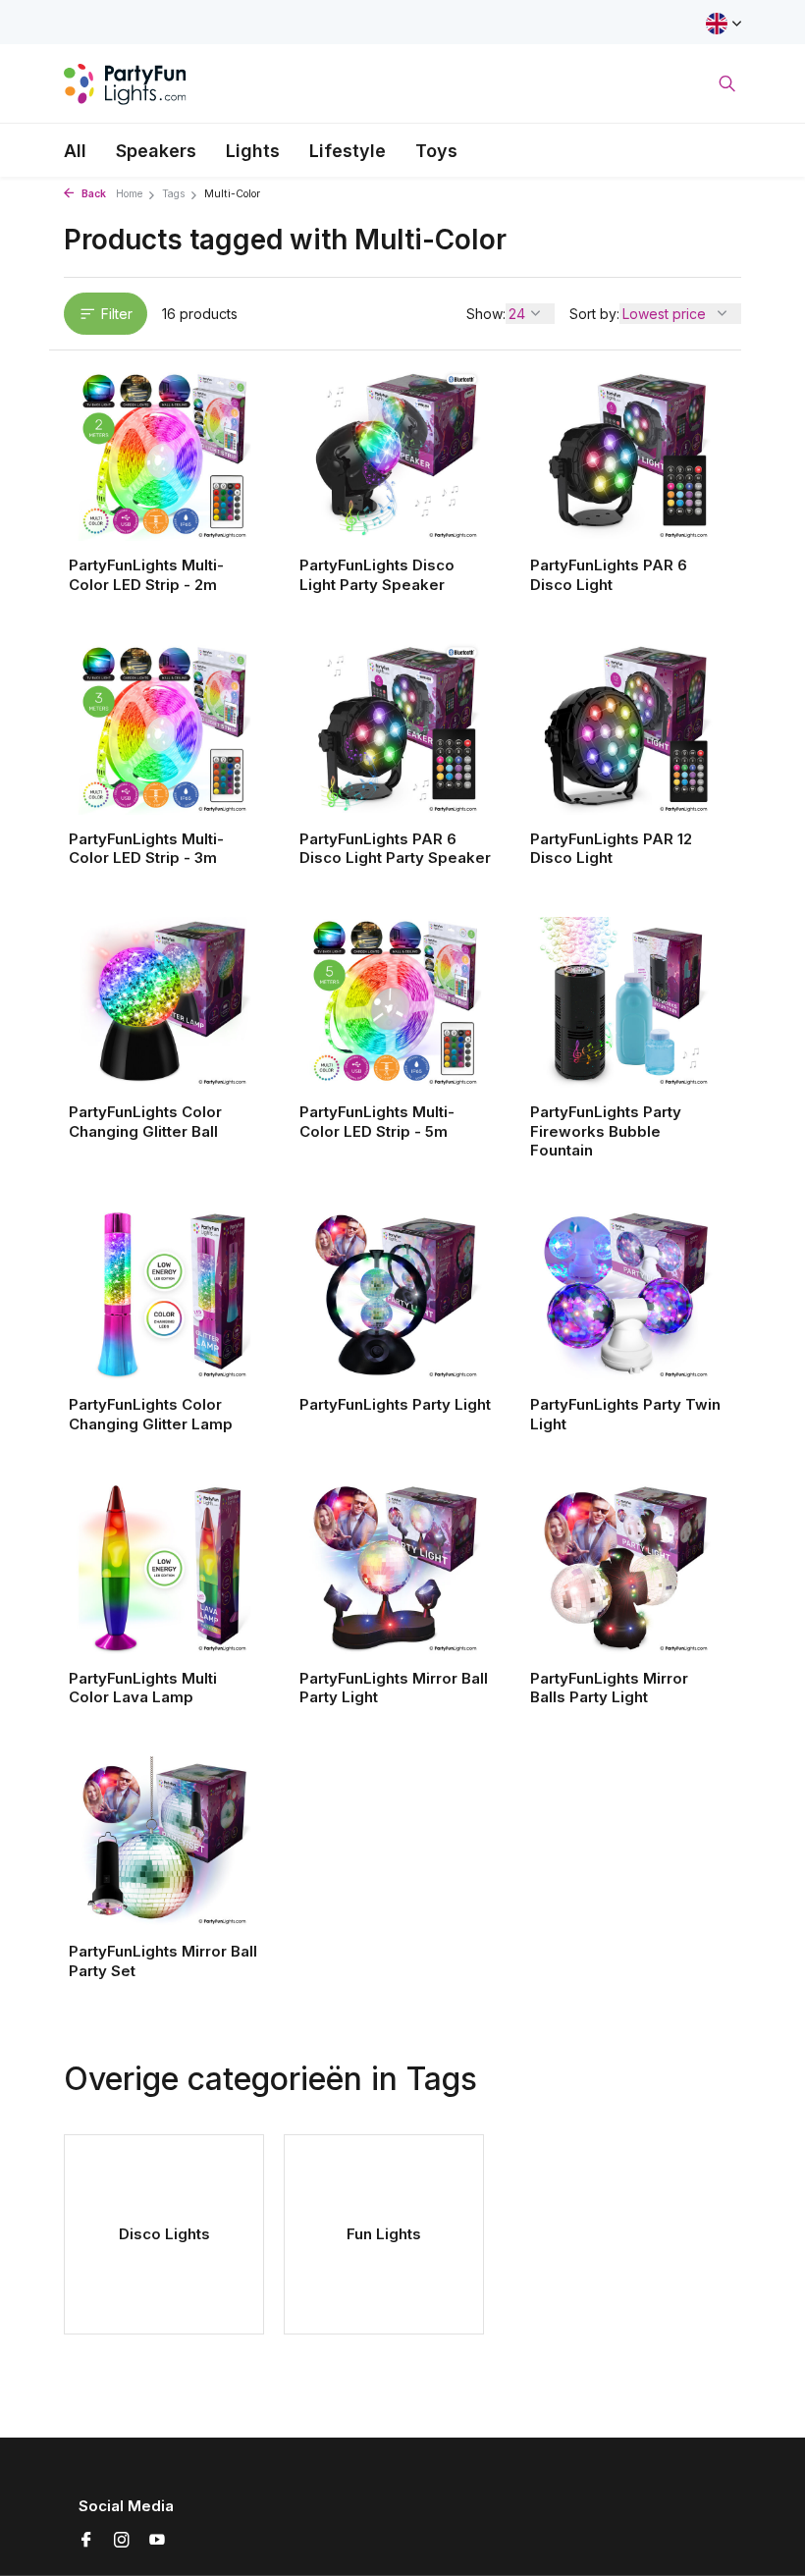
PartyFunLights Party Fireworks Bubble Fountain (606, 1131)
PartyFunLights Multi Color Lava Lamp (143, 1688)
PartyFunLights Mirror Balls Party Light (609, 1688)
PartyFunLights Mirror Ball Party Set (163, 1961)
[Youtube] (157, 2541)
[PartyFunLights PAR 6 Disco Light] (626, 456)
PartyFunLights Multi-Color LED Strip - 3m (146, 849)
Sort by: (594, 314)
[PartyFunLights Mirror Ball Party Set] (164, 1842)
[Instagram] (122, 2541)
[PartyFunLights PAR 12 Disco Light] (626, 728)
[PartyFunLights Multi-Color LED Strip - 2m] (164, 456)
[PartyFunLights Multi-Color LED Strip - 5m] (395, 1002)
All (75, 151)
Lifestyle (348, 151)
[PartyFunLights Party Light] (395, 1295)
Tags (173, 194)
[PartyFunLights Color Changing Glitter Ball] (164, 1002)
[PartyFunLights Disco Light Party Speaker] (395, 456)
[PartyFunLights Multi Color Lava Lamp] (164, 1568)
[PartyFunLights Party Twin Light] (626, 1295)
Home (129, 194)
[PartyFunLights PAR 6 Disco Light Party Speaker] (395, 728)
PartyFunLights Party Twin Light (625, 1414)
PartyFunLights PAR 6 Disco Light (609, 575)
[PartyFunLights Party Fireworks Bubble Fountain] (626, 1002)
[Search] (727, 83)
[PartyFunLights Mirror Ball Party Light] (395, 1568)
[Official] (125, 83)
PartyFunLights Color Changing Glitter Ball (145, 1122)
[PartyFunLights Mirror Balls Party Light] (626, 1568)
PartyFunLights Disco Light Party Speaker (377, 575)
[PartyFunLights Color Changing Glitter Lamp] (164, 1295)
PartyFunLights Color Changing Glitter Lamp (151, 1414)
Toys (436, 151)
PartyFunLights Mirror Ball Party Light (394, 1688)
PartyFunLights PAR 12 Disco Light (611, 849)
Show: (486, 314)
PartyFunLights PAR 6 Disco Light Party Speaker (395, 849)
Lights (253, 151)
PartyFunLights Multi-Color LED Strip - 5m (377, 1122)
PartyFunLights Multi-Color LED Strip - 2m (146, 575)
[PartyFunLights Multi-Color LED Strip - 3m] (164, 728)
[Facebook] (86, 2541)
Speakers (156, 151)
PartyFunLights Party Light (395, 1404)
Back (92, 194)
